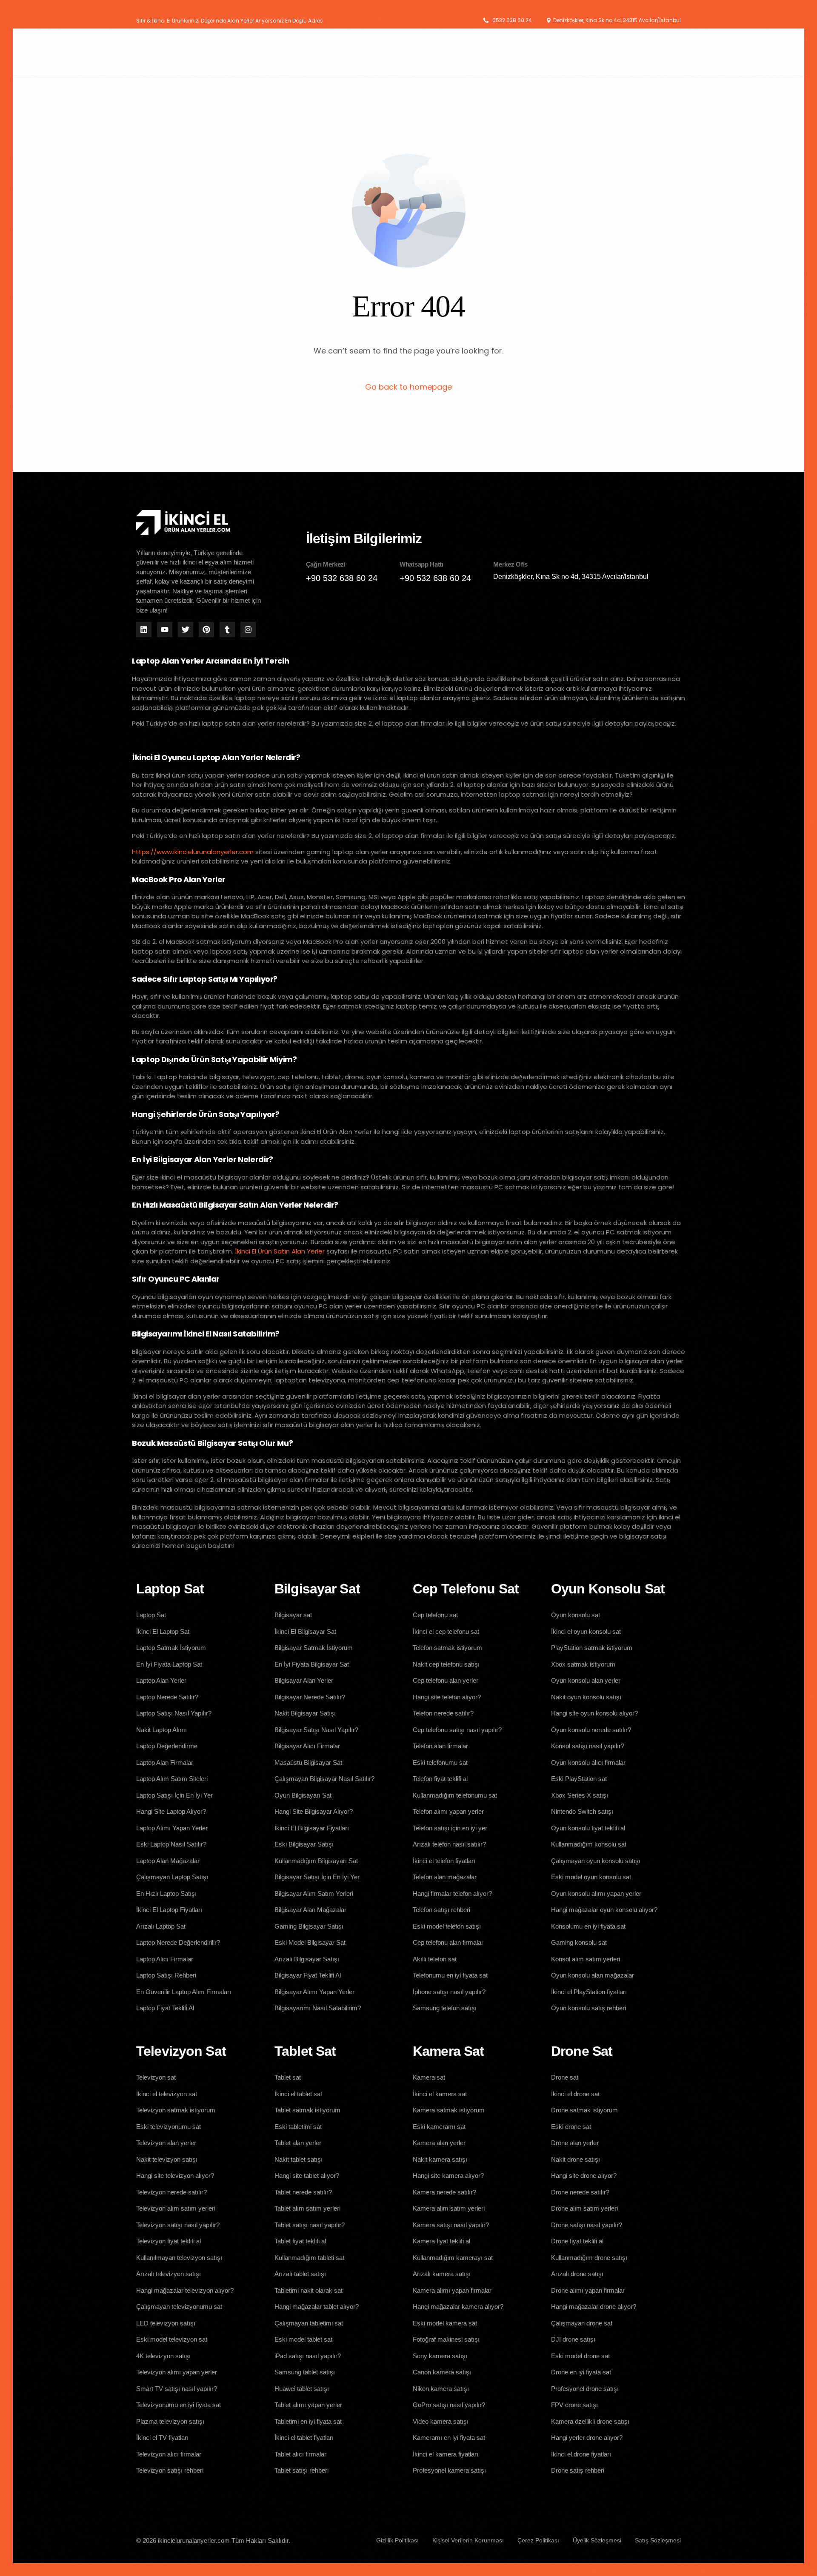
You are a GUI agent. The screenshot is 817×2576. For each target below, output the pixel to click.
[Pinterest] (206, 630)
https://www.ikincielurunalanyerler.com (193, 852)
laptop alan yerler (360, 852)
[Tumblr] (227, 630)
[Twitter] (186, 630)
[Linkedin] (144, 630)
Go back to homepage (408, 387)
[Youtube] (165, 630)
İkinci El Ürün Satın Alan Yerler (280, 1251)
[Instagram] (248, 630)
